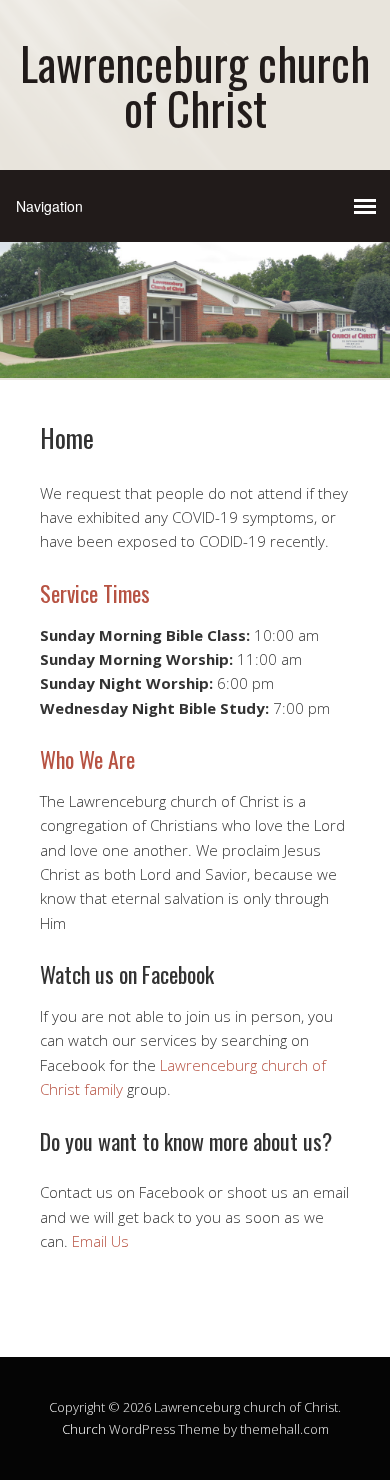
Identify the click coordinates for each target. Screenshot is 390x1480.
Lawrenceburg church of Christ (195, 85)
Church (84, 1429)
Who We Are (87, 759)
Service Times (95, 593)
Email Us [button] (98, 1241)
